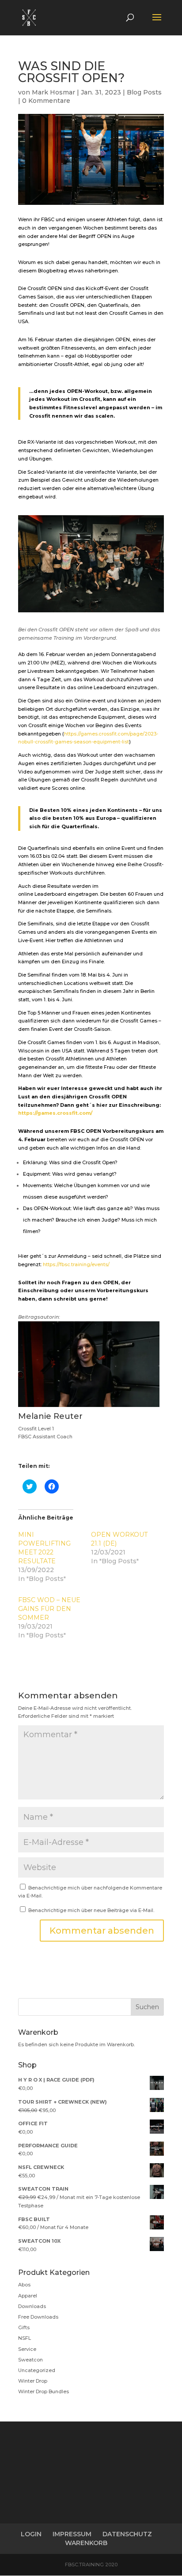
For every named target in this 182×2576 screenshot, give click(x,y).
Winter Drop (33, 2381)
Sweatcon (30, 2360)
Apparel (28, 2296)
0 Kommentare (46, 101)
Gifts (24, 2327)
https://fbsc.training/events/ (76, 1264)
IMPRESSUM (72, 2534)
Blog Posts (144, 92)
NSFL (25, 2338)
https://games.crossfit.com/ (55, 1113)
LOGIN (31, 2534)
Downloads (32, 2306)
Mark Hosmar (53, 92)
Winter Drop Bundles (44, 2391)
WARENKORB (86, 2543)
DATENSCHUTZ (127, 2534)
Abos (24, 2285)
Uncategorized (37, 2370)
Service (27, 2349)
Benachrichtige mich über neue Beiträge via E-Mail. (91, 1910)
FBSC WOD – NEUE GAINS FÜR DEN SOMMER (49, 1609)
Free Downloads (38, 2317)
